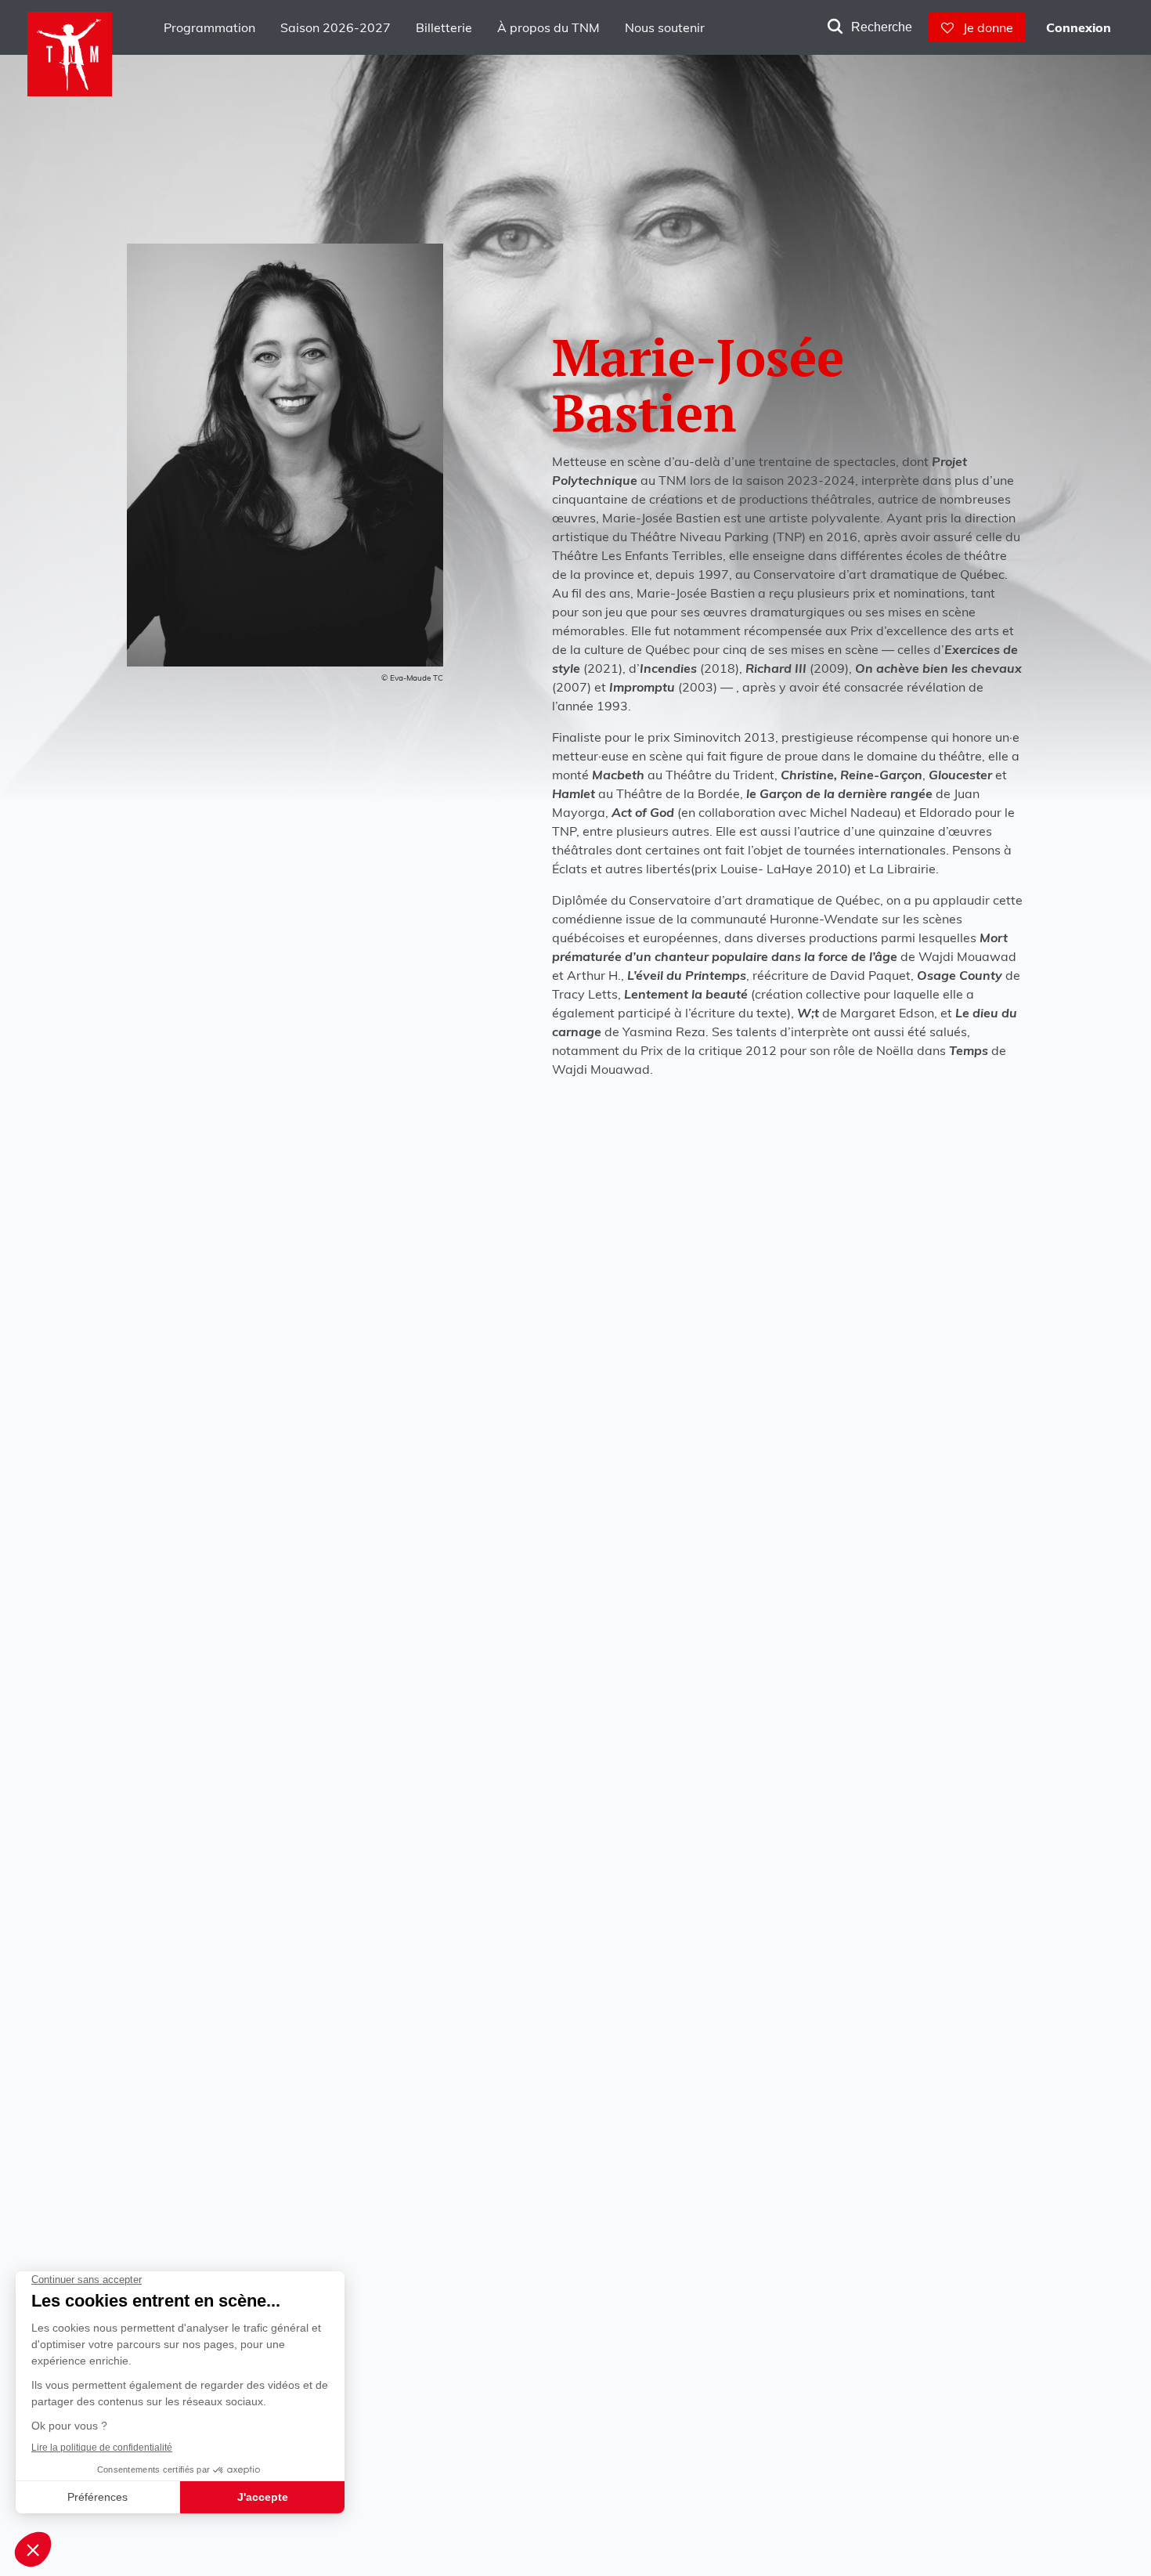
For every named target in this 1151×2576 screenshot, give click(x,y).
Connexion (1079, 27)
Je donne (983, 27)
